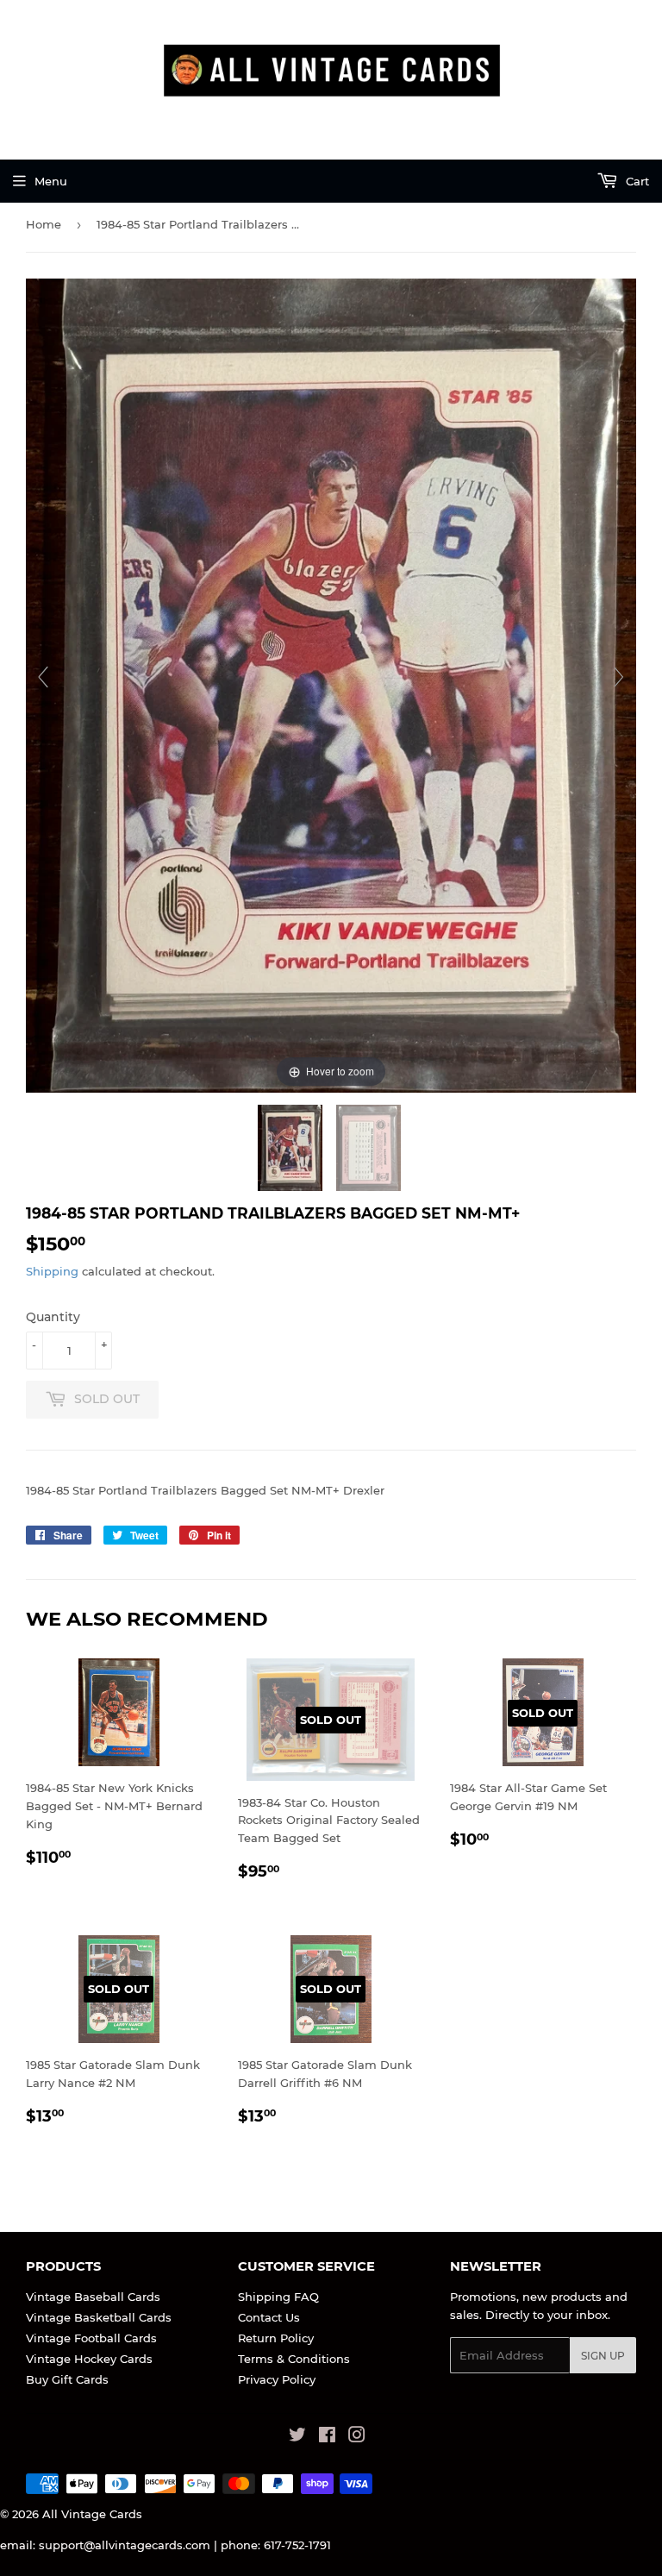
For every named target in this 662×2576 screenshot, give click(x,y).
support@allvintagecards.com (125, 2545)
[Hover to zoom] (331, 684)
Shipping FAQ (278, 2297)
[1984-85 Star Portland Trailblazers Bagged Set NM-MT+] (292, 1148)
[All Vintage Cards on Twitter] (297, 2437)
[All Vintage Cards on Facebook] (327, 2437)
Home (44, 224)
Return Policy (276, 2338)
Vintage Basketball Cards (99, 2317)
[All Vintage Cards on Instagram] (357, 2437)
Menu (51, 181)
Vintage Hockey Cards (89, 2359)
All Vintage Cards (92, 2514)
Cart (636, 181)
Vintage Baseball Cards (93, 2297)
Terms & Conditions (294, 2359)
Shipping (52, 1271)
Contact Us (269, 2317)
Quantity (53, 1317)
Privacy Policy (277, 2379)
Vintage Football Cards (91, 2338)
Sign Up (603, 2356)
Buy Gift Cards (67, 2379)
